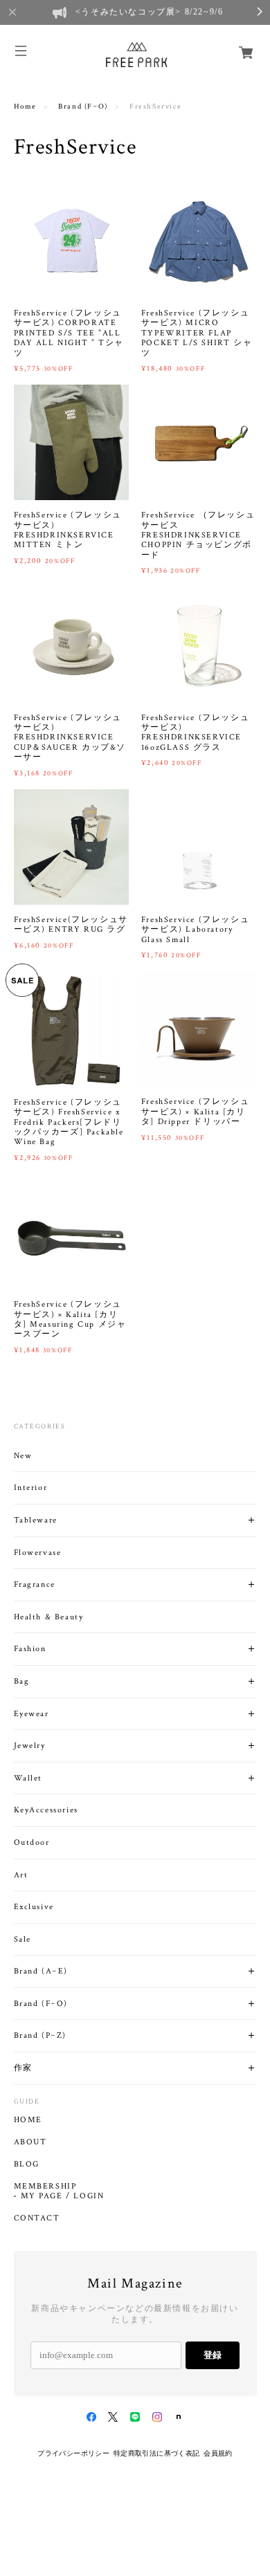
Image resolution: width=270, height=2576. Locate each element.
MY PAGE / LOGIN (63, 2196)
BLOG (27, 2164)
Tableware (36, 1520)
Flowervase (38, 1553)
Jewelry (30, 1746)
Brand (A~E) (41, 1971)
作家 (23, 2068)
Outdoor (32, 1842)
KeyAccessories (46, 1810)
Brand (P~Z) (40, 2035)
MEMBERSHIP (45, 2187)
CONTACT (37, 2218)
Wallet (28, 1778)
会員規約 (218, 2453)
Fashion (30, 1649)
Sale (22, 1939)
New (23, 1456)
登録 (213, 2355)
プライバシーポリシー (73, 2453)
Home (25, 107)
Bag (22, 1681)
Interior (31, 1488)
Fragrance (35, 1584)
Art (21, 1875)
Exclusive (34, 1907)
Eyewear (31, 1714)
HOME (28, 2120)
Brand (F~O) (83, 107)
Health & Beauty (49, 1617)
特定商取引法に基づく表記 (157, 2453)
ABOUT (30, 2142)
